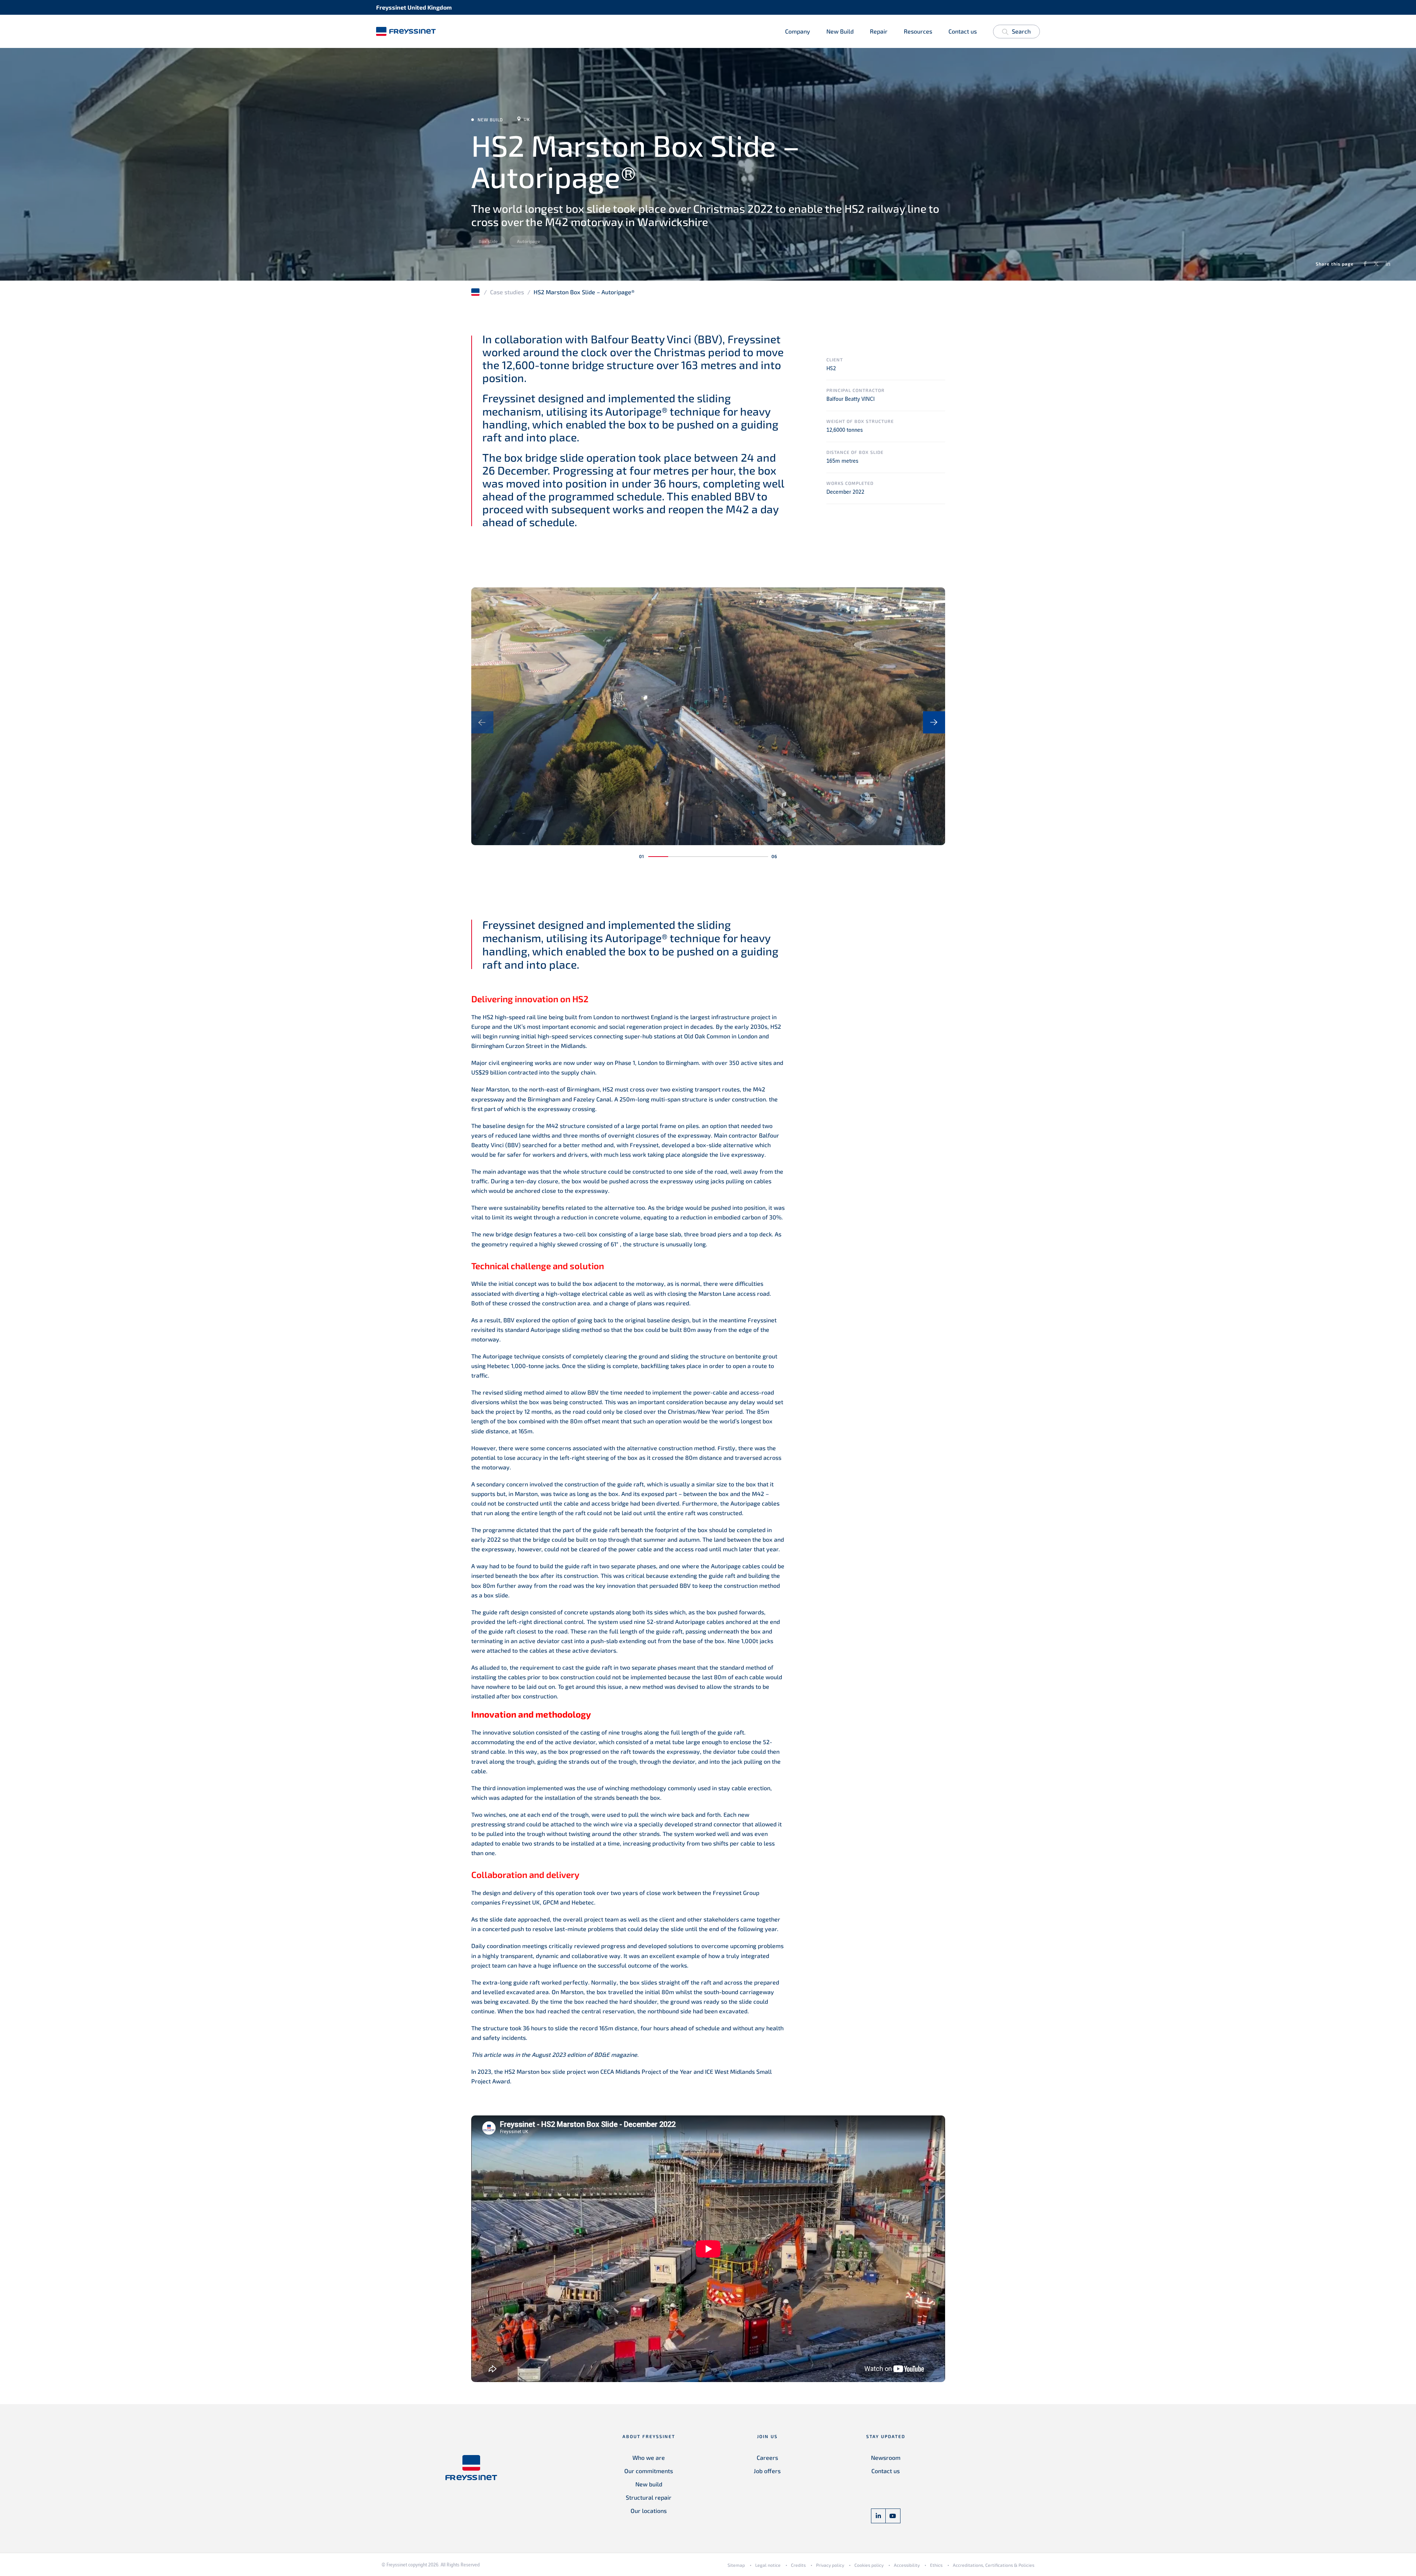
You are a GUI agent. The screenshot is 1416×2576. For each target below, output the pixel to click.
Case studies (507, 292)
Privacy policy (830, 2565)
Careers (767, 2457)
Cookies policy (869, 2565)
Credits (798, 2565)
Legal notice (768, 2565)
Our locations (649, 2511)
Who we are (649, 2457)
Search (1021, 31)
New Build (840, 31)
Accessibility (907, 2565)
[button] (658, 857)
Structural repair (649, 2497)
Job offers (767, 2471)
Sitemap (736, 2565)
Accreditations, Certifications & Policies (994, 2565)
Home (476, 292)
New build (649, 2484)
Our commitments (649, 2471)
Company (798, 31)
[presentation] (482, 722)
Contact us (963, 31)
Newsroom (886, 2457)
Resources (918, 31)
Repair (879, 31)
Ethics (936, 2565)
